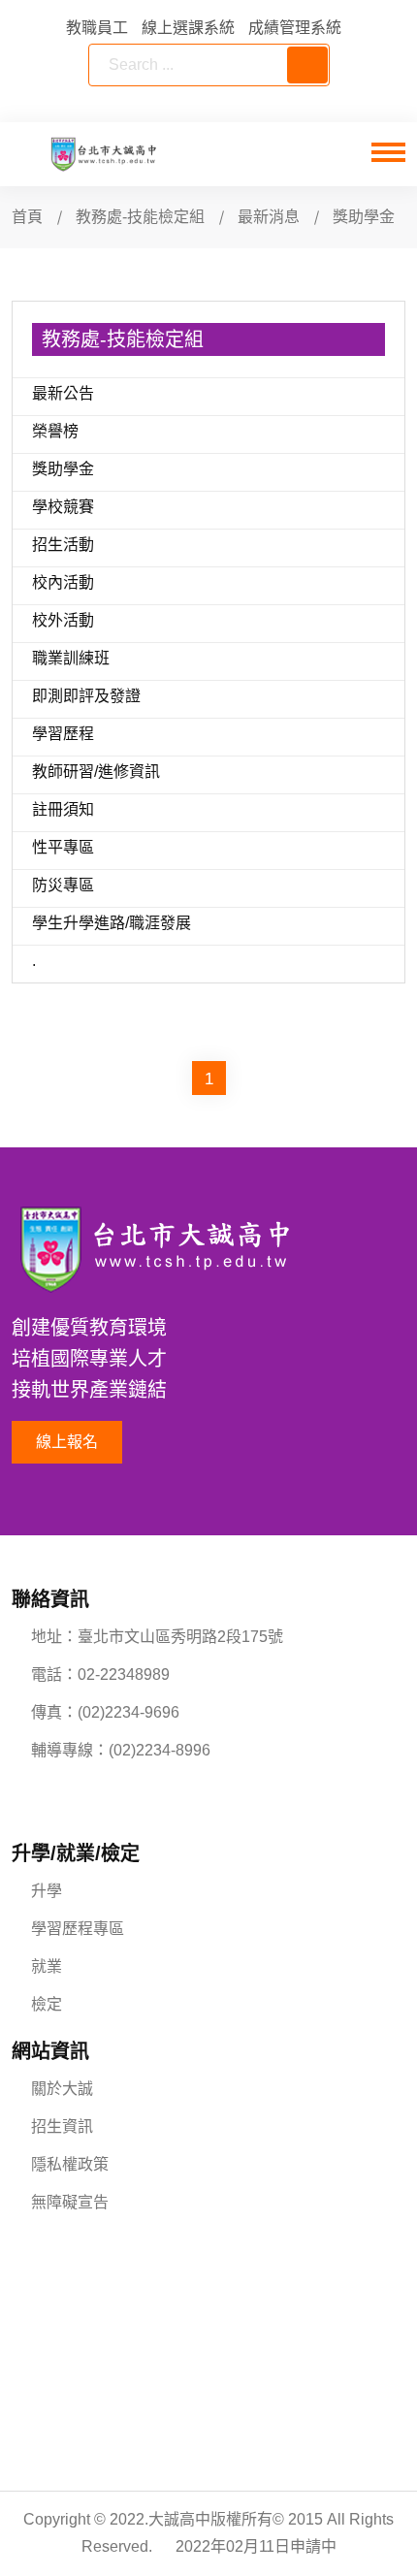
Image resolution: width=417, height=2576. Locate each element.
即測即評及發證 (86, 696)
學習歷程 (63, 734)
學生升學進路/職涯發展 (112, 923)
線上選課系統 (188, 28)
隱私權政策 (70, 2164)
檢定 (47, 2004)
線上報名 (67, 1442)
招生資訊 (62, 2126)
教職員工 (97, 28)
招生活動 (63, 545)
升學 (47, 1891)
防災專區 (63, 885)
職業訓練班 (71, 658)
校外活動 (63, 620)
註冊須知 (63, 809)
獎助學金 (63, 469)
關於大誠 (62, 2089)
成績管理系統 (295, 28)
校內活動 (63, 582)
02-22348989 (124, 1674)
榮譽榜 (55, 431)
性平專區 (63, 847)
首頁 (27, 217)
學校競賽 (63, 507)
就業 (47, 1966)
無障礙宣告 (70, 2202)
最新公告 (63, 393)
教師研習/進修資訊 (96, 772)
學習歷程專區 (78, 1929)
